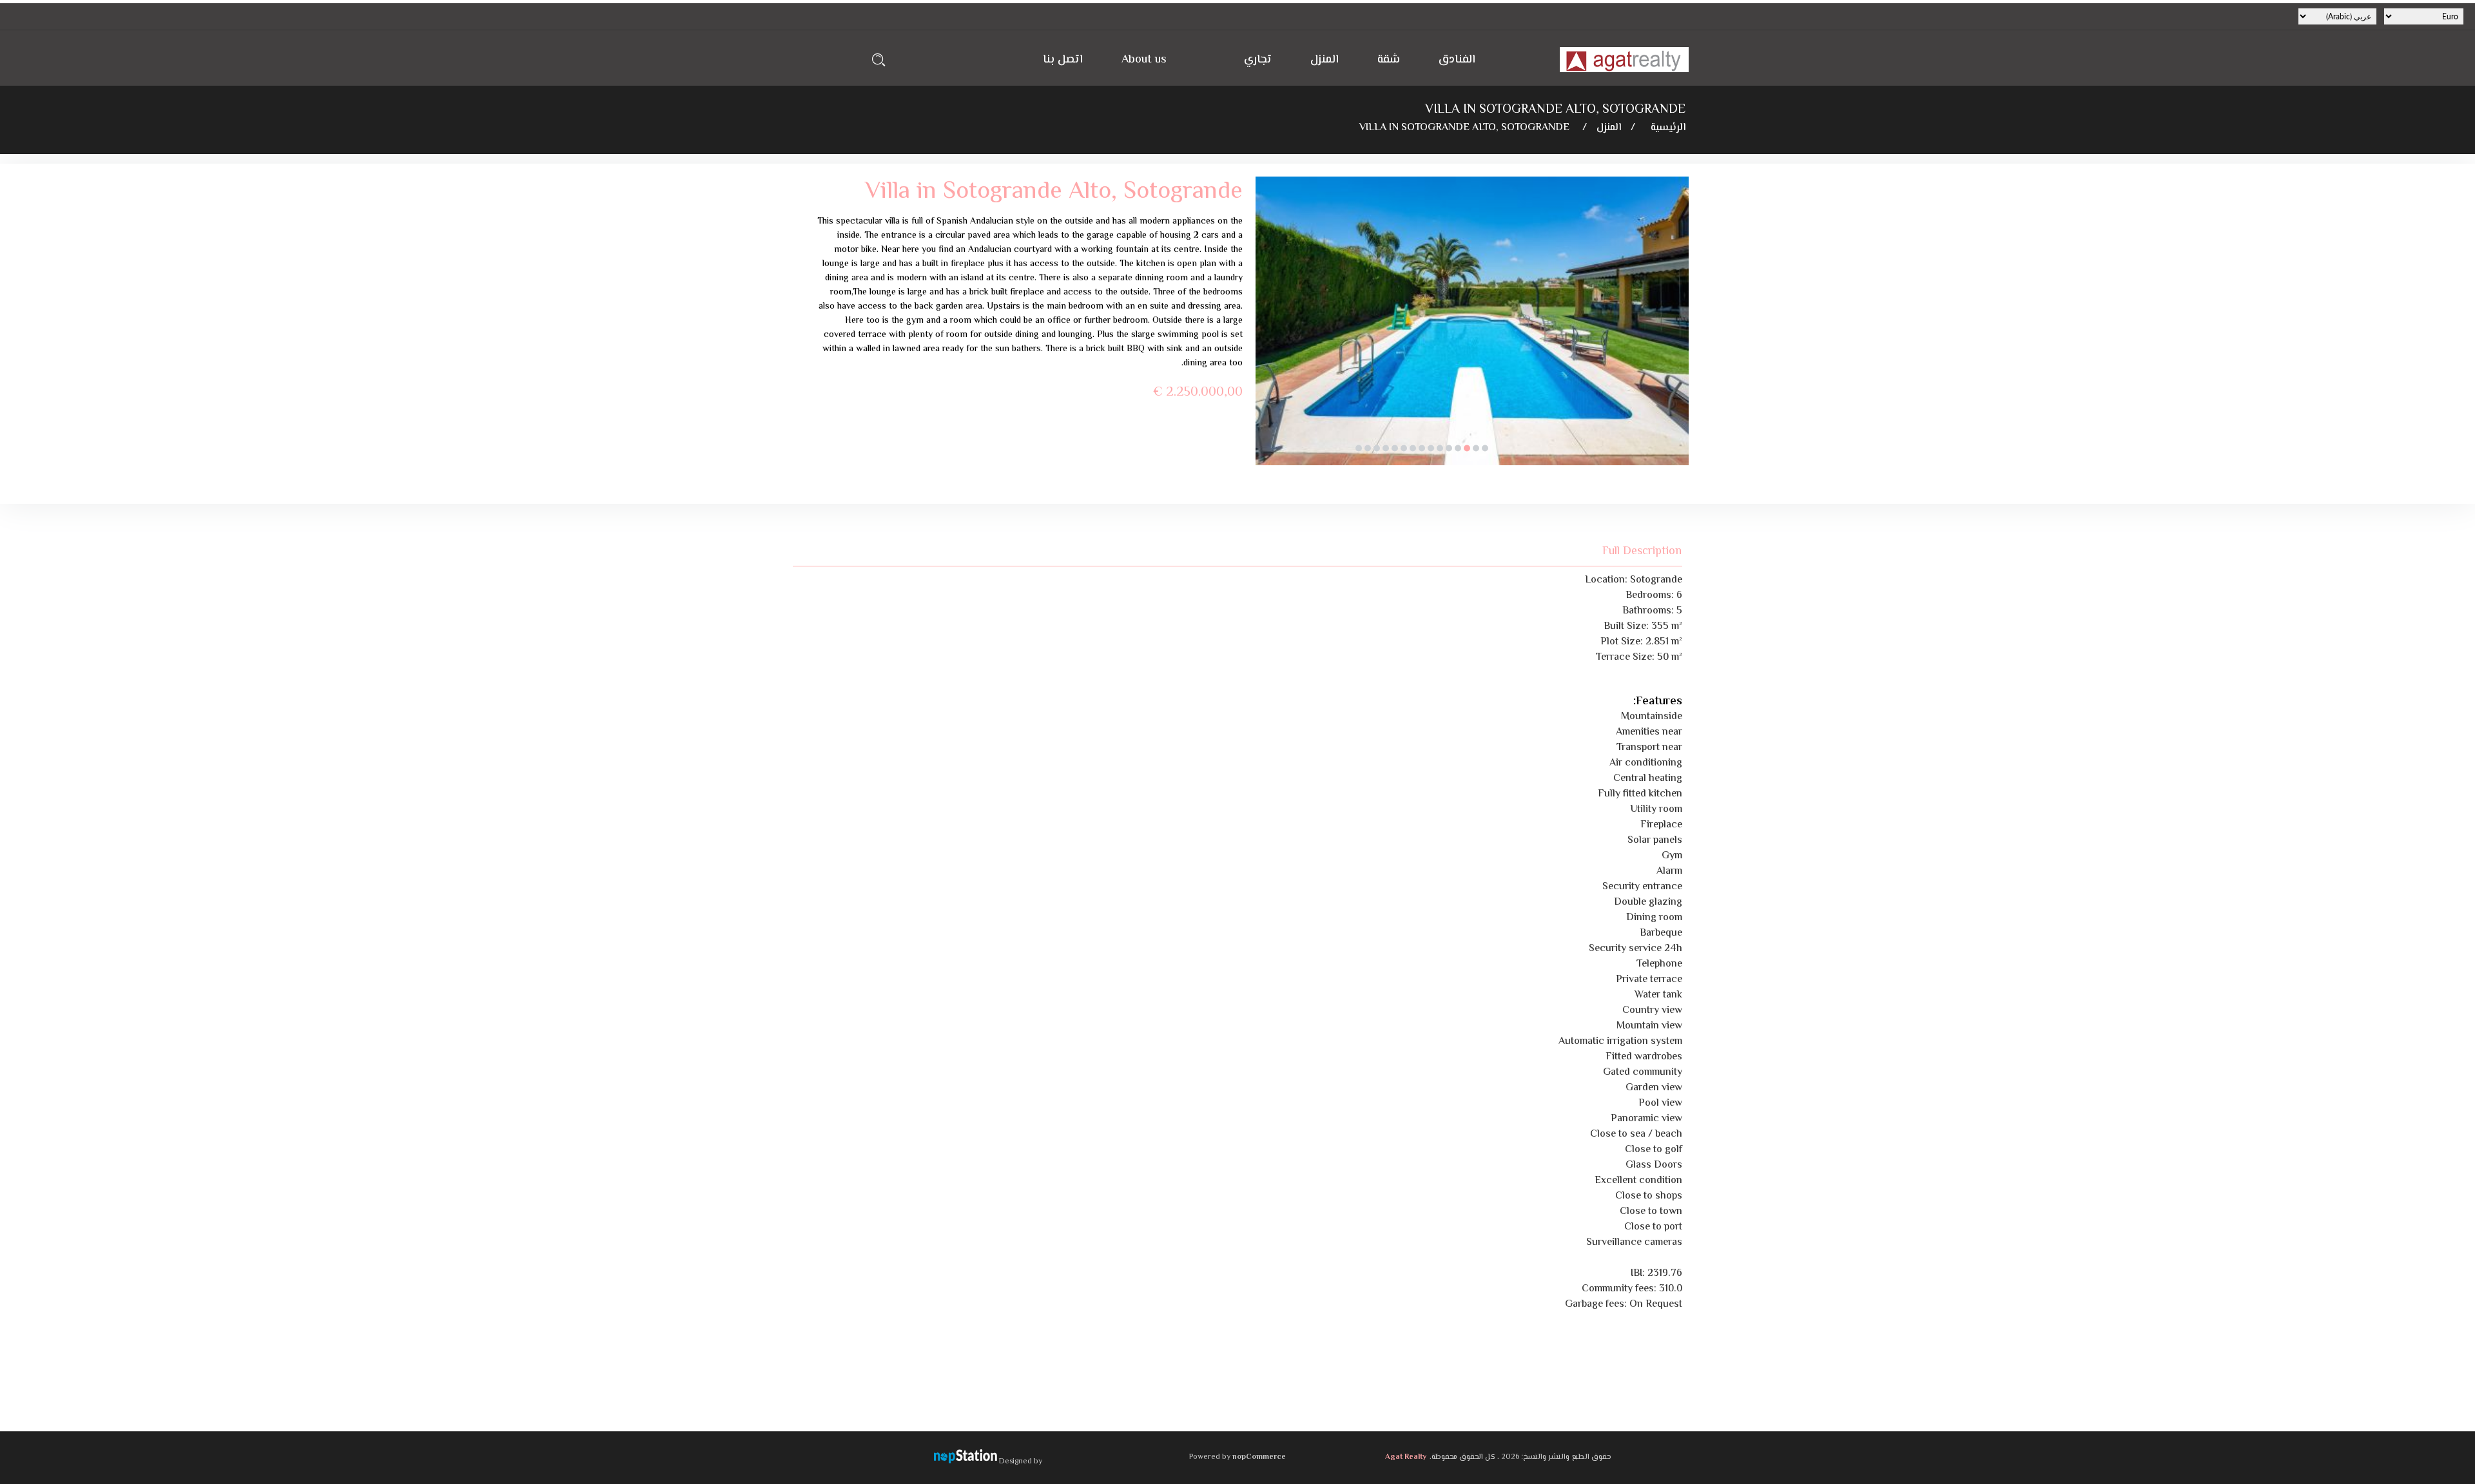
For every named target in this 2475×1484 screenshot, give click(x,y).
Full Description (1642, 551)
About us (1144, 60)
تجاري (1258, 60)
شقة (1389, 60)
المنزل (1325, 60)
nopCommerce (1259, 1457)
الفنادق (1457, 60)
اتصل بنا (1063, 60)
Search (879, 60)
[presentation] (1265, 331)
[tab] (1634, 551)
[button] (1485, 448)
